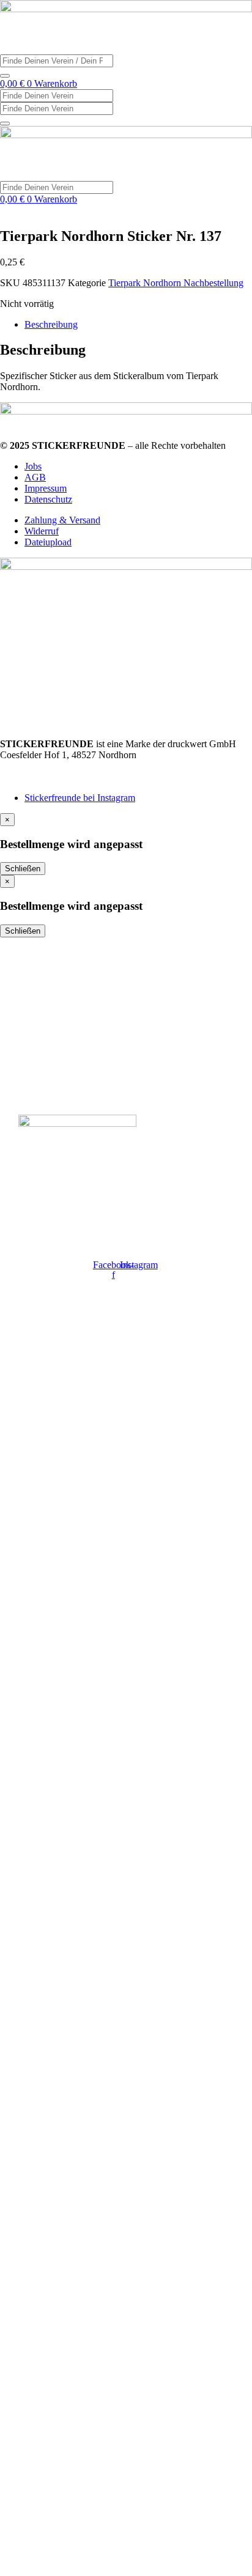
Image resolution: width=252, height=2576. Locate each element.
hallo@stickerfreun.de (43, 777)
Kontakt (37, 1018)
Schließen (23, 869)
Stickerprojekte (55, 973)
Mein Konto (46, 1063)
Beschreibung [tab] (51, 324)
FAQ (29, 1041)
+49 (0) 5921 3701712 (44, 766)
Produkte (40, 995)
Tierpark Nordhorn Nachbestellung (176, 283)
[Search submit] (5, 76)
